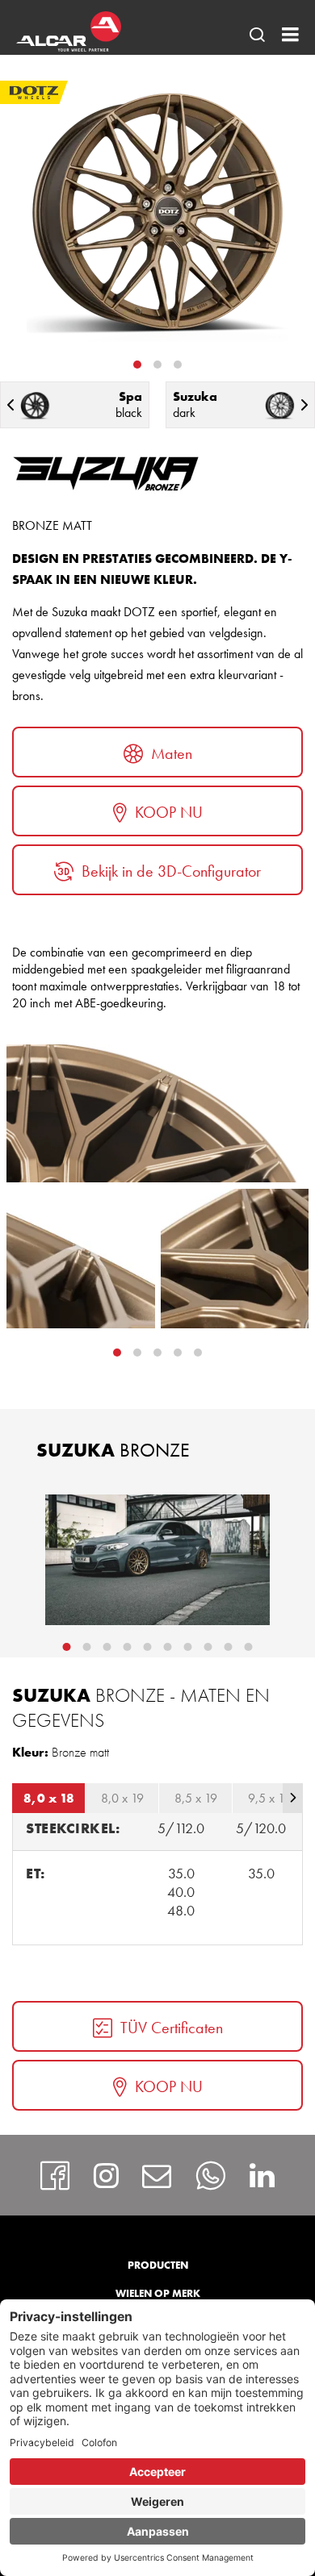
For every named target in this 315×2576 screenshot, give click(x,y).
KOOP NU (169, 812)
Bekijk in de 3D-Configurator (171, 871)
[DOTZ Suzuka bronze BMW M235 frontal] (157, 1560)
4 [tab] (198, 1353)
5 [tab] (148, 1647)
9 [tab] (229, 1647)
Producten (158, 2265)
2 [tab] (157, 365)
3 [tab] (178, 365)
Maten (172, 753)
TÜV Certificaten (172, 2028)
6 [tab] (168, 1647)
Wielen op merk (158, 2293)
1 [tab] (137, 365)
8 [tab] (208, 1647)
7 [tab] (188, 1647)
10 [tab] (249, 1647)
